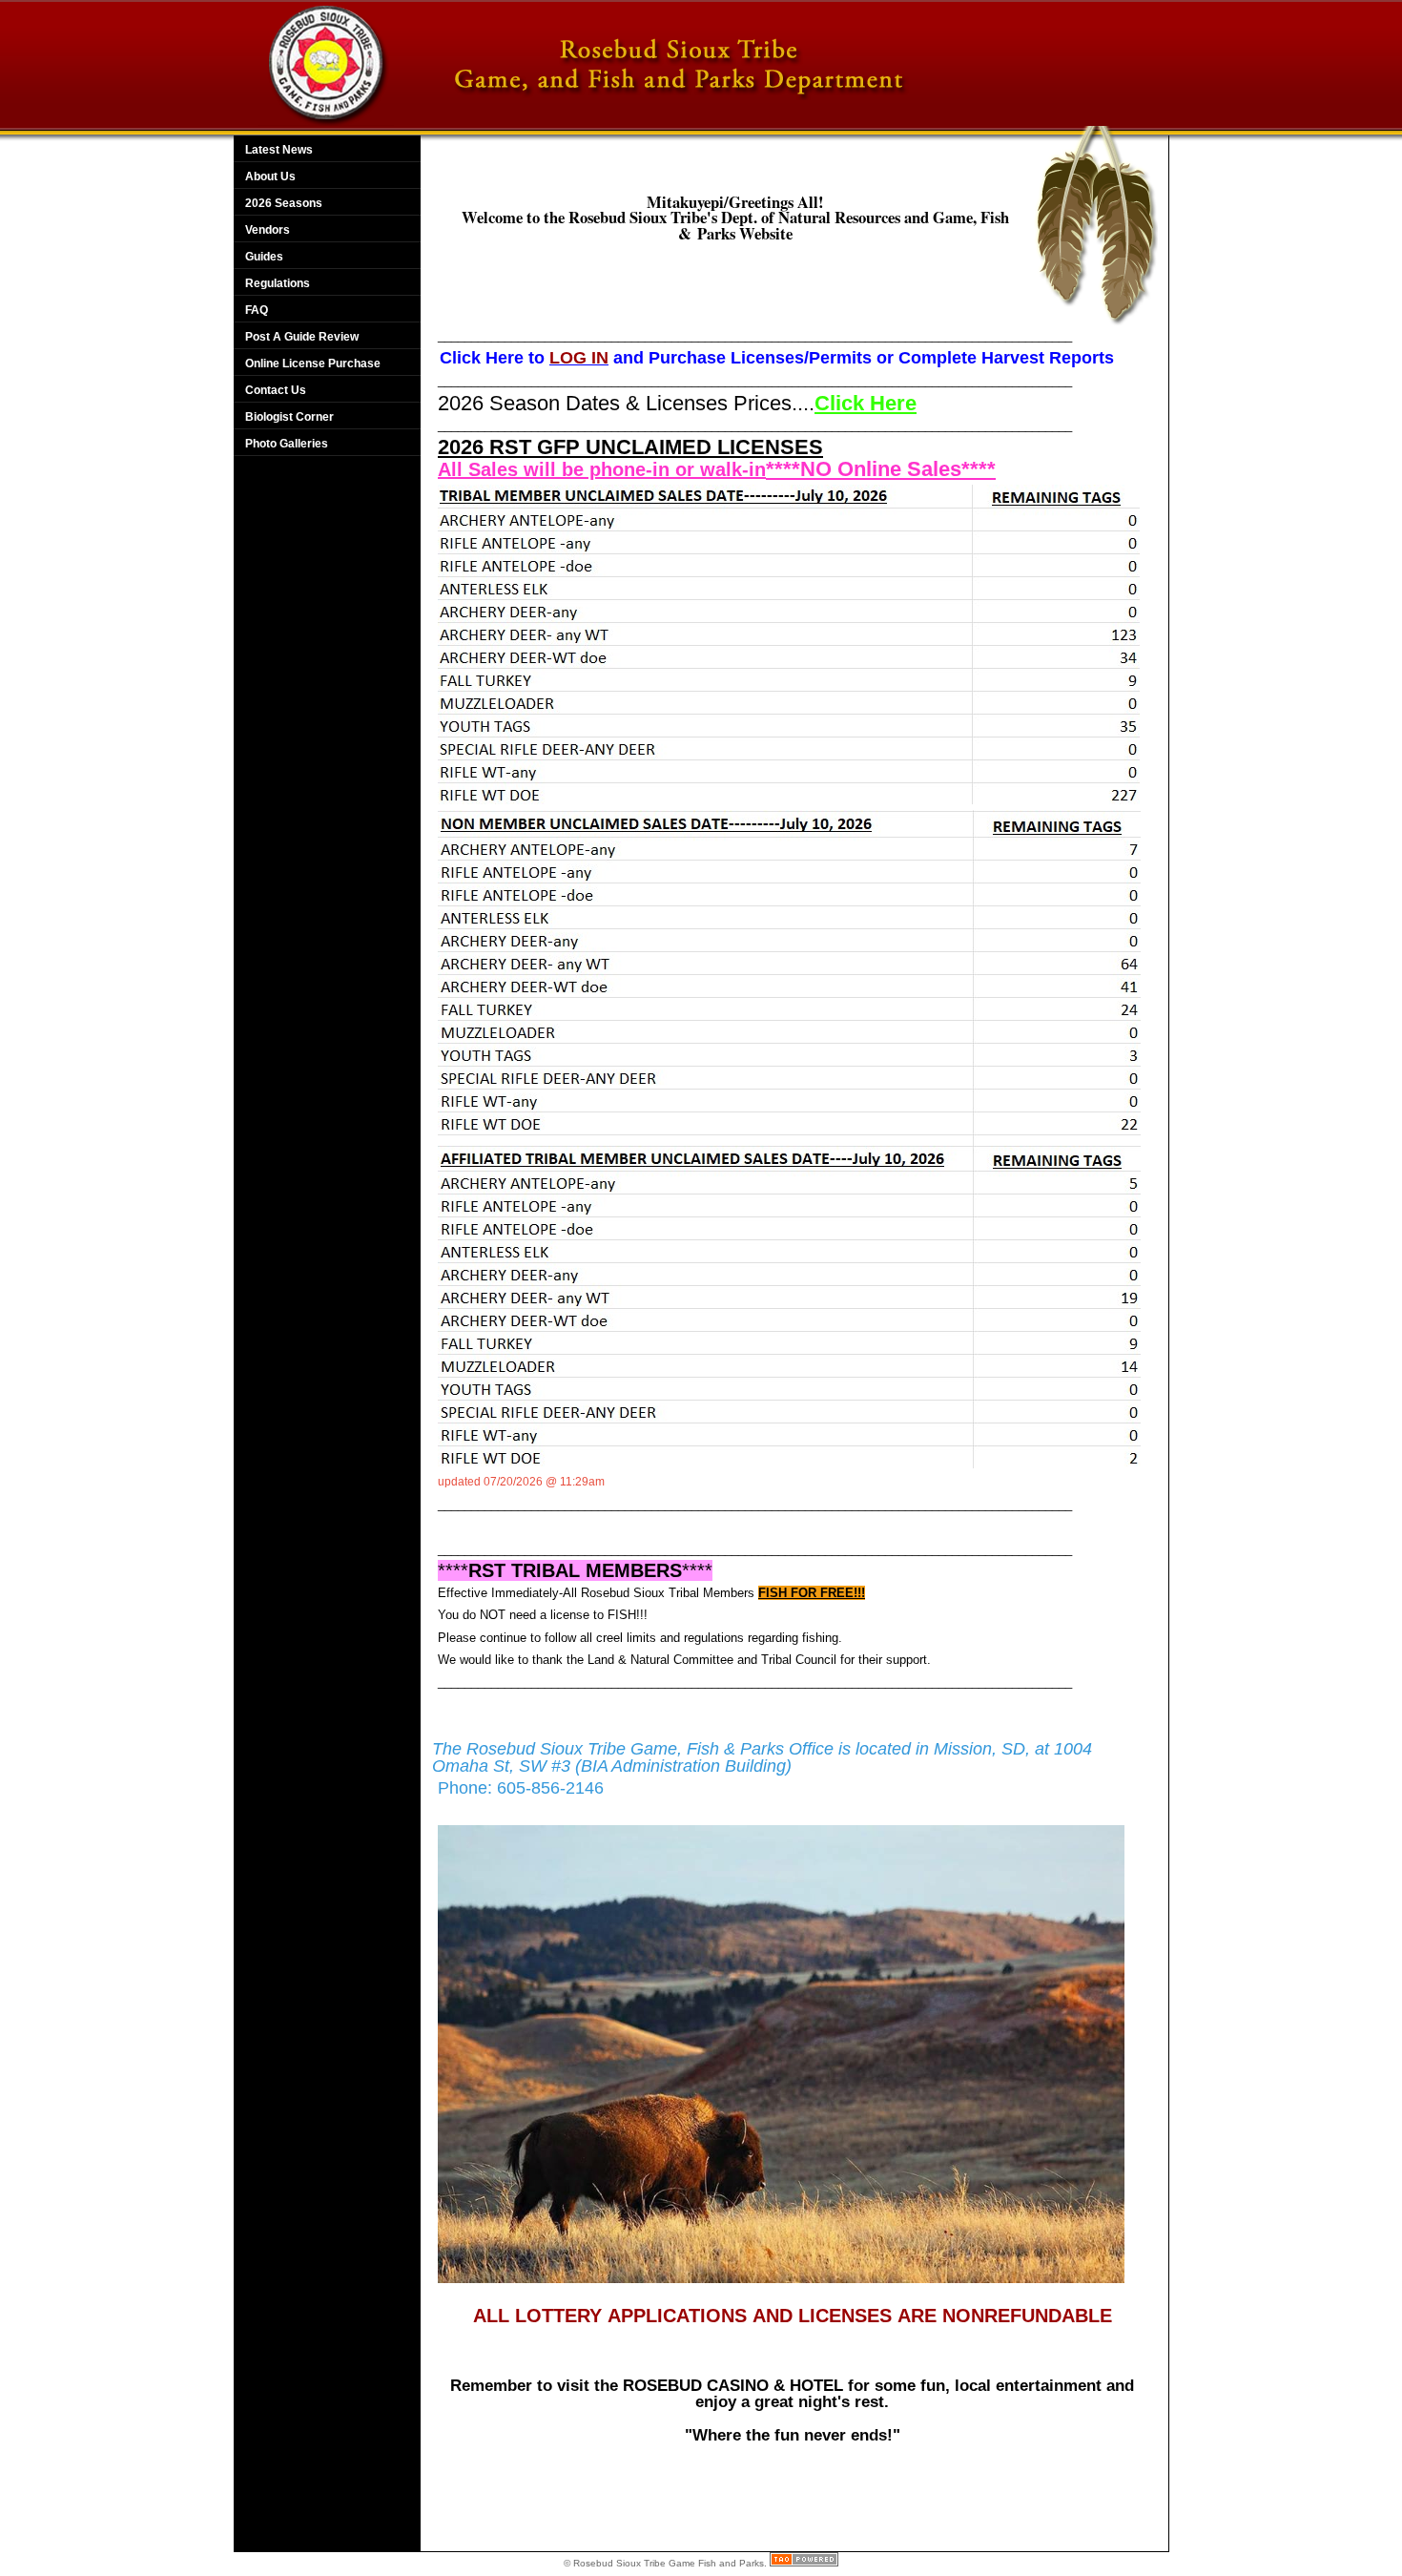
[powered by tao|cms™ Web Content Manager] (804, 2563)
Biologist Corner (289, 417)
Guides (264, 257)
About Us (270, 177)
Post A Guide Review (302, 337)
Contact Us (276, 390)
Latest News (279, 150)
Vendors (268, 230)
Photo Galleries (287, 444)
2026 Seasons (284, 203)
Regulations (278, 283)
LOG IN (579, 358)
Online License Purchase (313, 364)
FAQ (257, 310)
